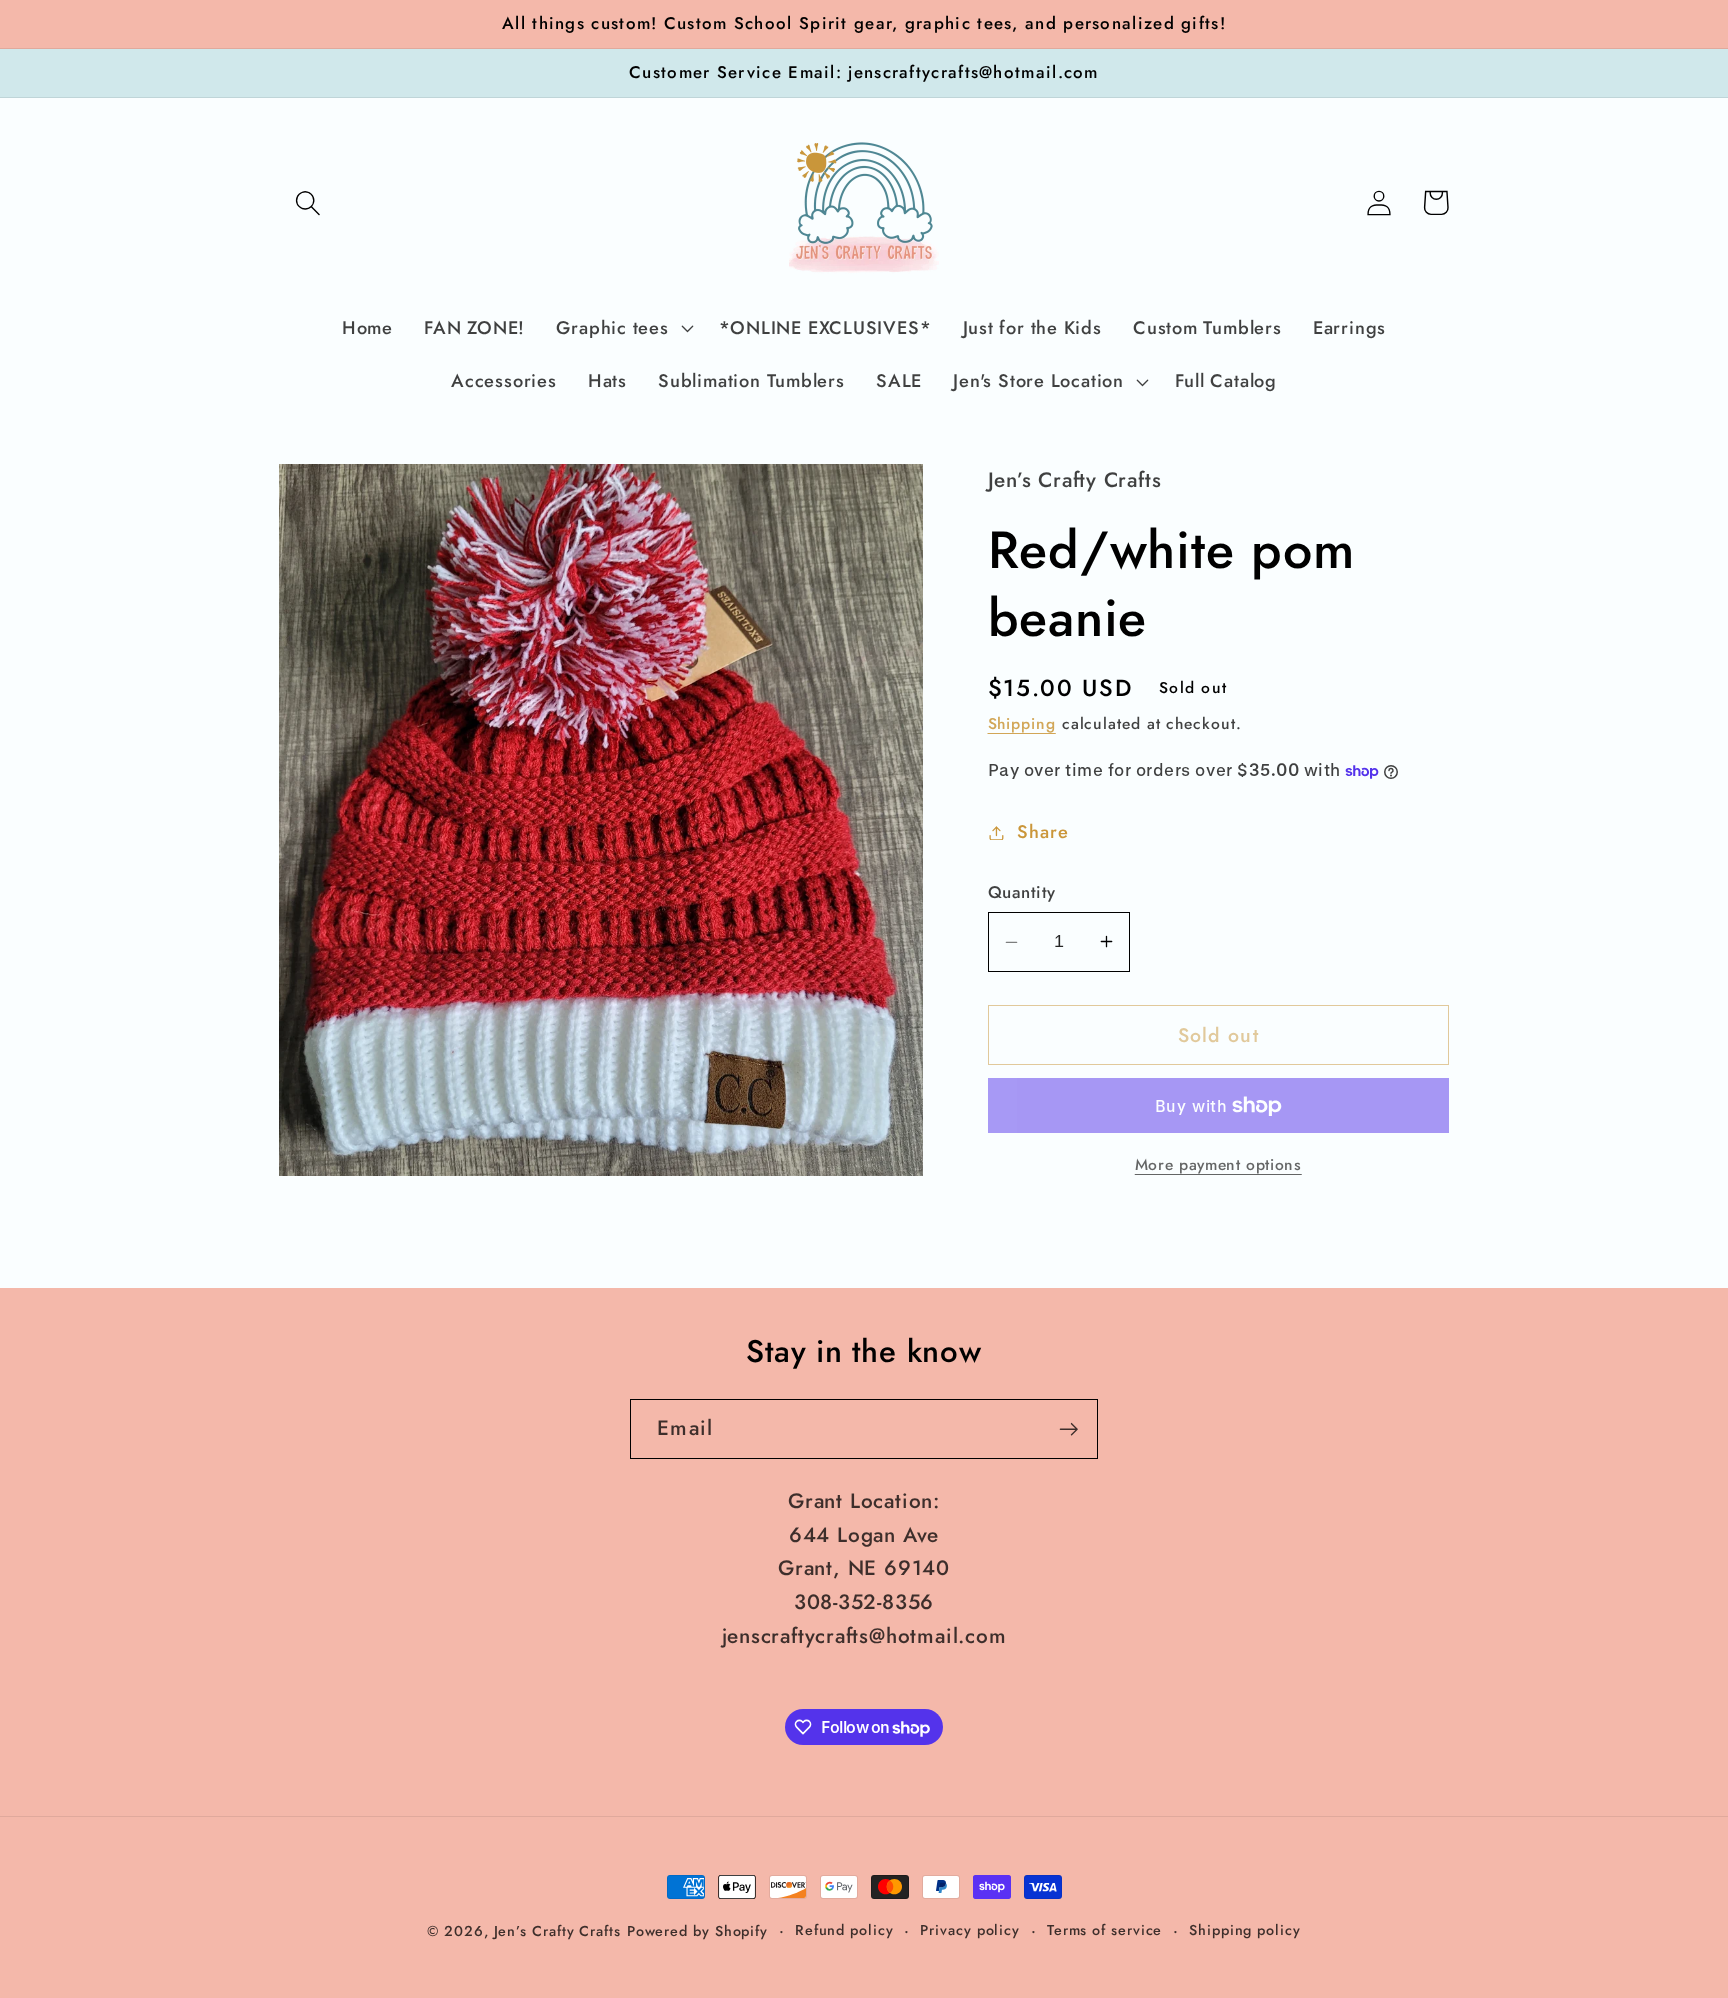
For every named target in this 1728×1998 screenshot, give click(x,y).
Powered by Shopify (697, 1931)
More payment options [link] (1218, 1165)
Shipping (1022, 723)
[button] (307, 202)
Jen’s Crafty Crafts (557, 1931)
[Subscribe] (1068, 1429)
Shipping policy (1245, 1930)
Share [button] (1042, 832)
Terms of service (1105, 1930)
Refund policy (844, 1930)
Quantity (1022, 892)
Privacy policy (970, 1930)
